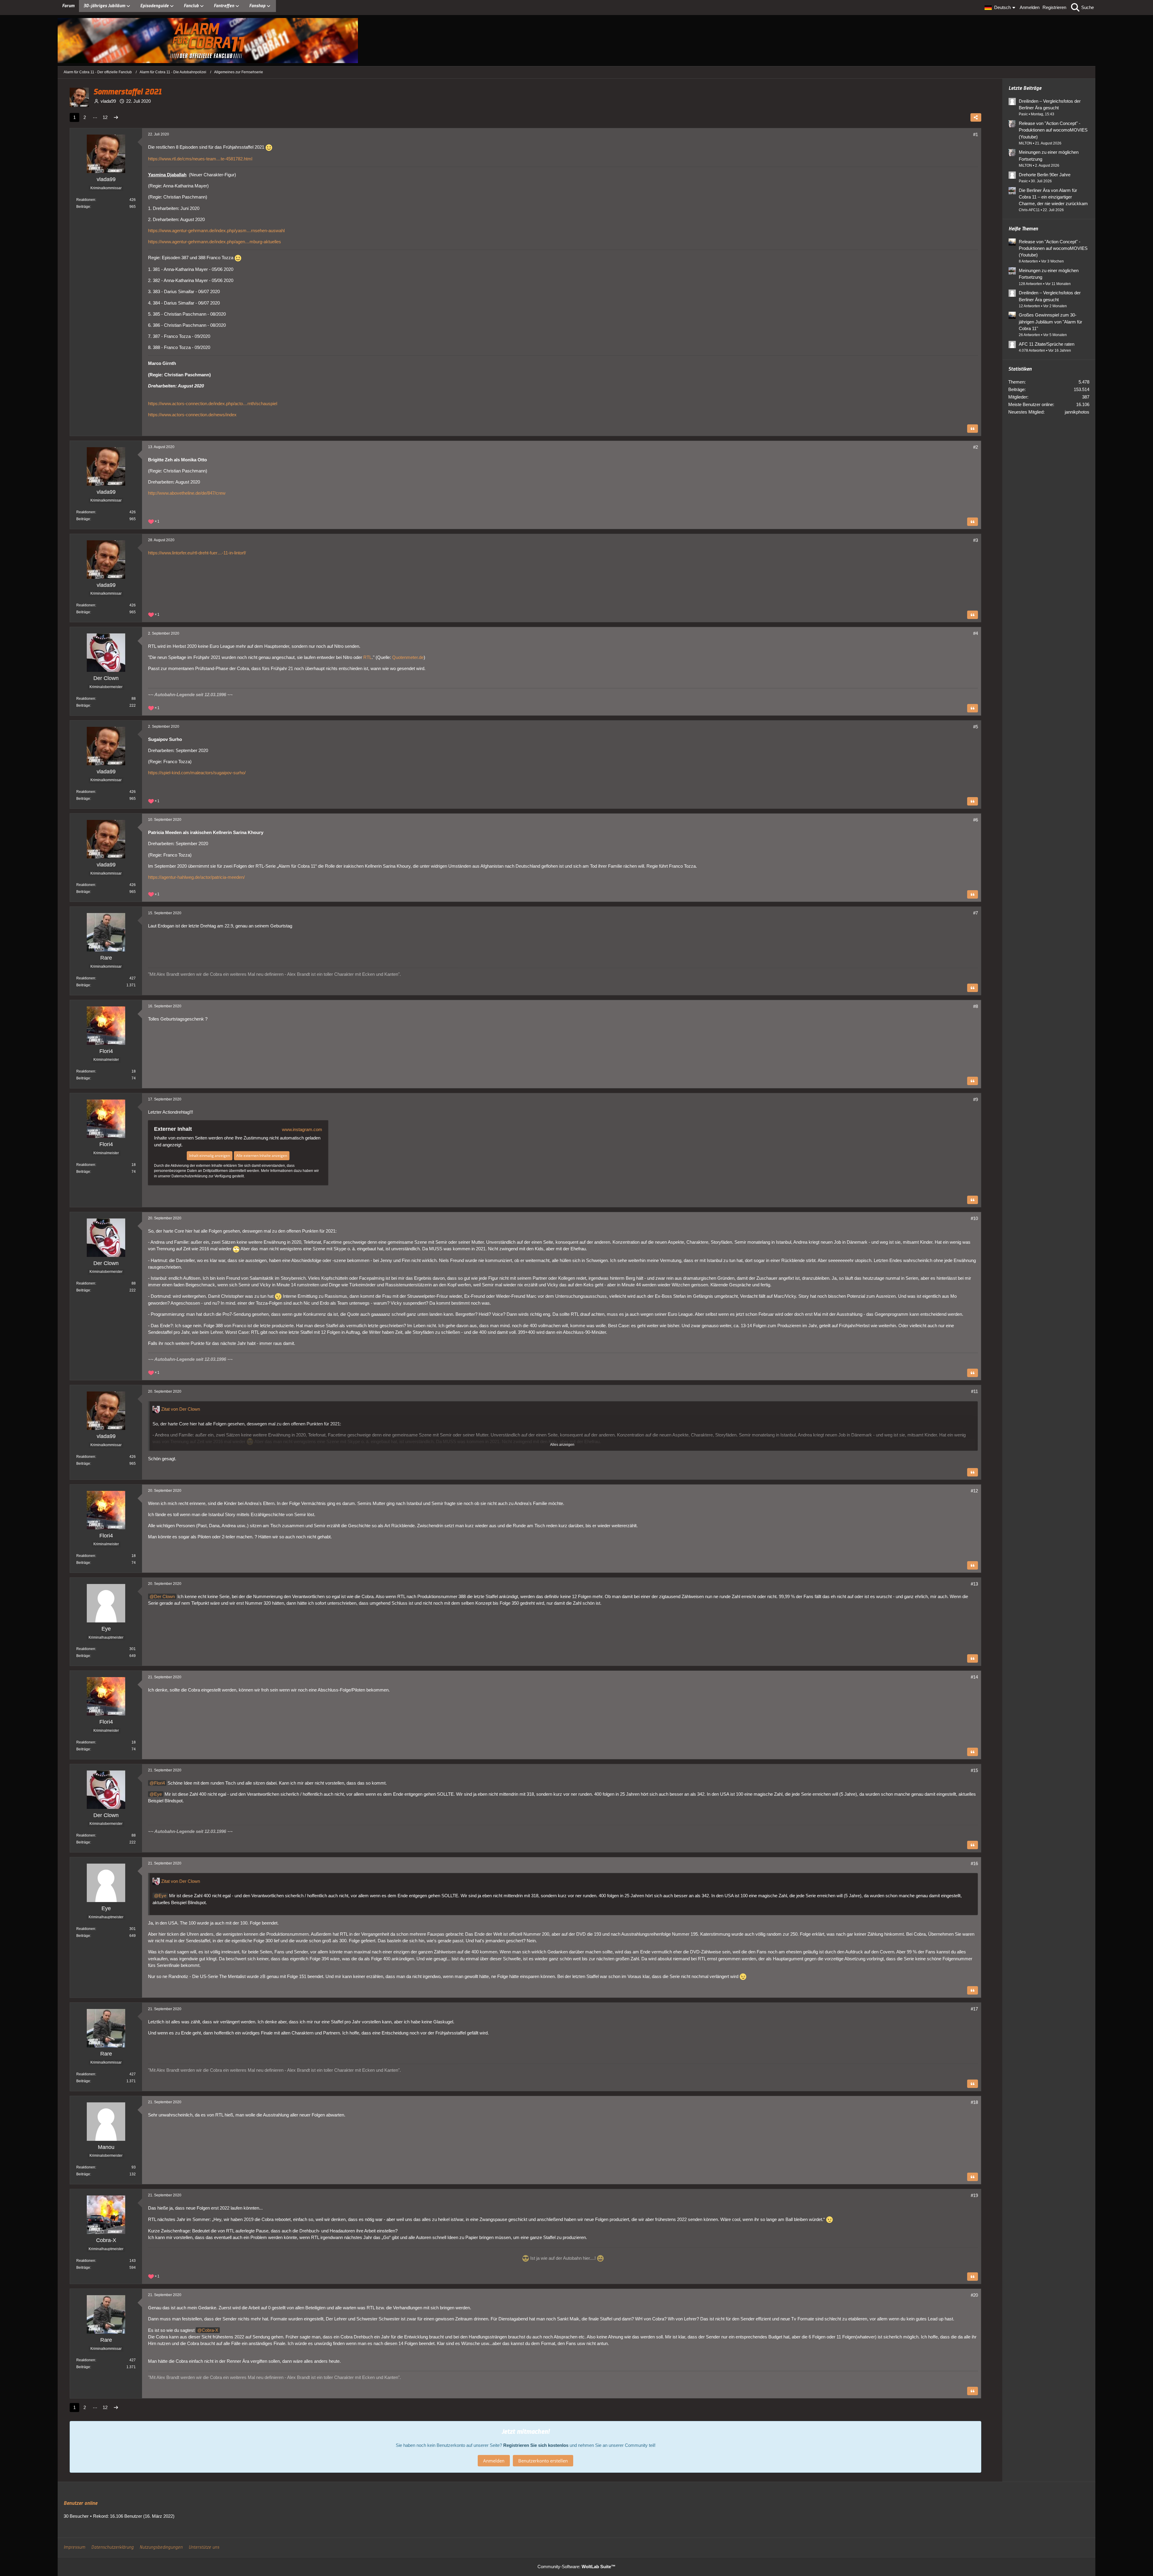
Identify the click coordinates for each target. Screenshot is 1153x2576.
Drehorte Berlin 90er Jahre (1045, 175)
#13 (974, 1584)
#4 (976, 633)
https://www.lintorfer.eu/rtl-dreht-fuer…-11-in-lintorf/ (197, 553)
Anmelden (1030, 7)
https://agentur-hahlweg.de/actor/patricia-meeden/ (196, 877)
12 (105, 117)
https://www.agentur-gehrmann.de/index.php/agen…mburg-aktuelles (215, 242)
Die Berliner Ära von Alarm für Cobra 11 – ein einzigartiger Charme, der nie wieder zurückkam (1053, 197)
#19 (974, 2195)
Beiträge (83, 207)
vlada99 (108, 101)
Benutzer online (80, 2503)
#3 (976, 540)
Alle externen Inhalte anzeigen (262, 1156)
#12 (974, 1491)
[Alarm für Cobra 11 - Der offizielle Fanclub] (576, 41)
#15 (974, 1770)
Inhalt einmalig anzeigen (210, 1156)
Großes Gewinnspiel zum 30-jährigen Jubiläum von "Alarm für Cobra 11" (1050, 322)
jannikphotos (1077, 412)
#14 (974, 1677)
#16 (974, 1863)
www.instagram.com (302, 1129)
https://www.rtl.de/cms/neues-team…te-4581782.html (200, 159)
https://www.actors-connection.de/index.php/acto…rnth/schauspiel (213, 404)
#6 (976, 820)
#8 (976, 1006)
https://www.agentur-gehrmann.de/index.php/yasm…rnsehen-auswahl (216, 231)
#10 (974, 1218)
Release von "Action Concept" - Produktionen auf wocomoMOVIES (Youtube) (1053, 130)
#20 (974, 2295)
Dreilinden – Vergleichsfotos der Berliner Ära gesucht (1050, 104)
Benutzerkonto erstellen (543, 2461)
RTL (368, 657)
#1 (976, 134)
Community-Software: (576, 2567)
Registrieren (1054, 7)
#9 (976, 1099)
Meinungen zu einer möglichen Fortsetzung (1049, 155)
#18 (974, 2102)
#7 (976, 913)
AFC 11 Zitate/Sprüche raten (1047, 344)
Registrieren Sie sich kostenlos (536, 2445)
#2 (976, 447)
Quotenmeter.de (408, 657)
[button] (1001, 8)
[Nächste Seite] (116, 117)
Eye (158, 1794)
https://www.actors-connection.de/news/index (192, 415)
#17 (974, 2009)
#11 (974, 1391)
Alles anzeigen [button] (562, 1445)
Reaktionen (86, 200)
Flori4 (159, 1783)
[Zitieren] (973, 429)
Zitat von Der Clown (181, 1409)
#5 (976, 727)
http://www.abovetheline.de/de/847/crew (187, 493)
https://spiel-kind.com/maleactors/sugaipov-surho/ (197, 773)
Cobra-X (210, 2330)
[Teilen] (976, 117)
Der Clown (164, 1596)
